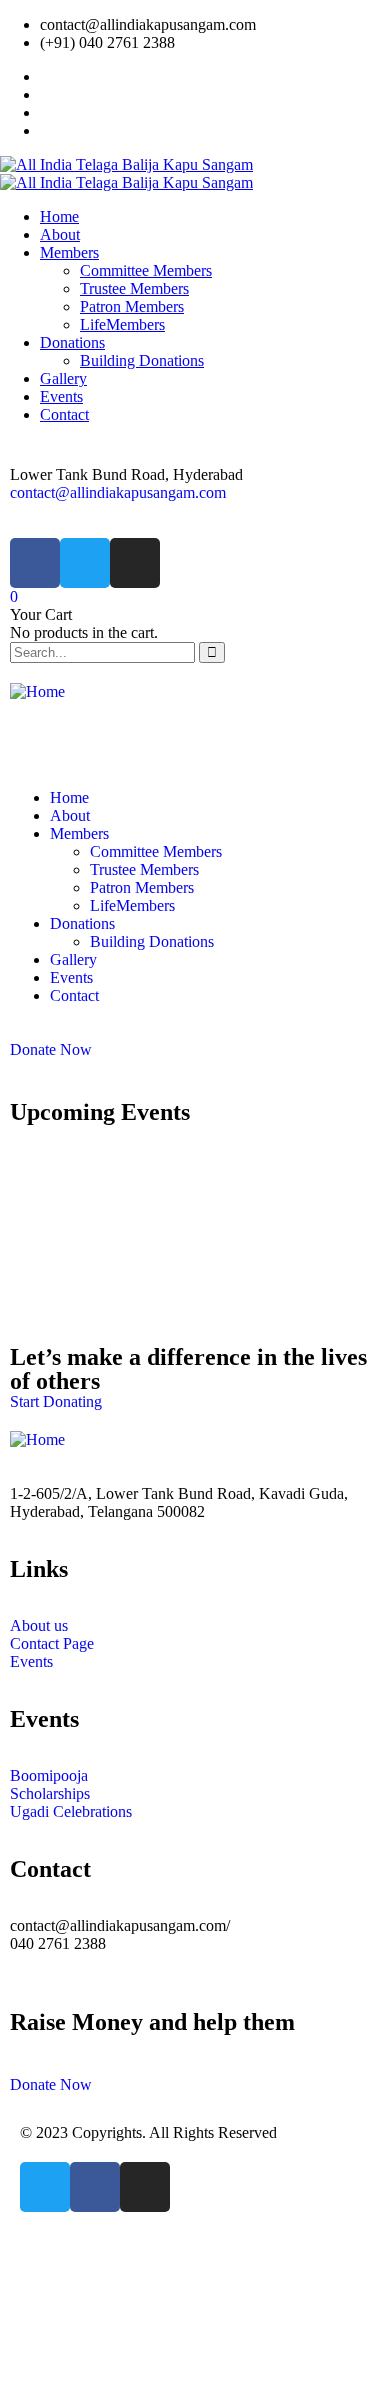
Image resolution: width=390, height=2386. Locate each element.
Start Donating (56, 1401)
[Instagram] (135, 563)
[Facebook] (35, 563)
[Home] (37, 691)
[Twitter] (85, 563)
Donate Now (51, 1049)
